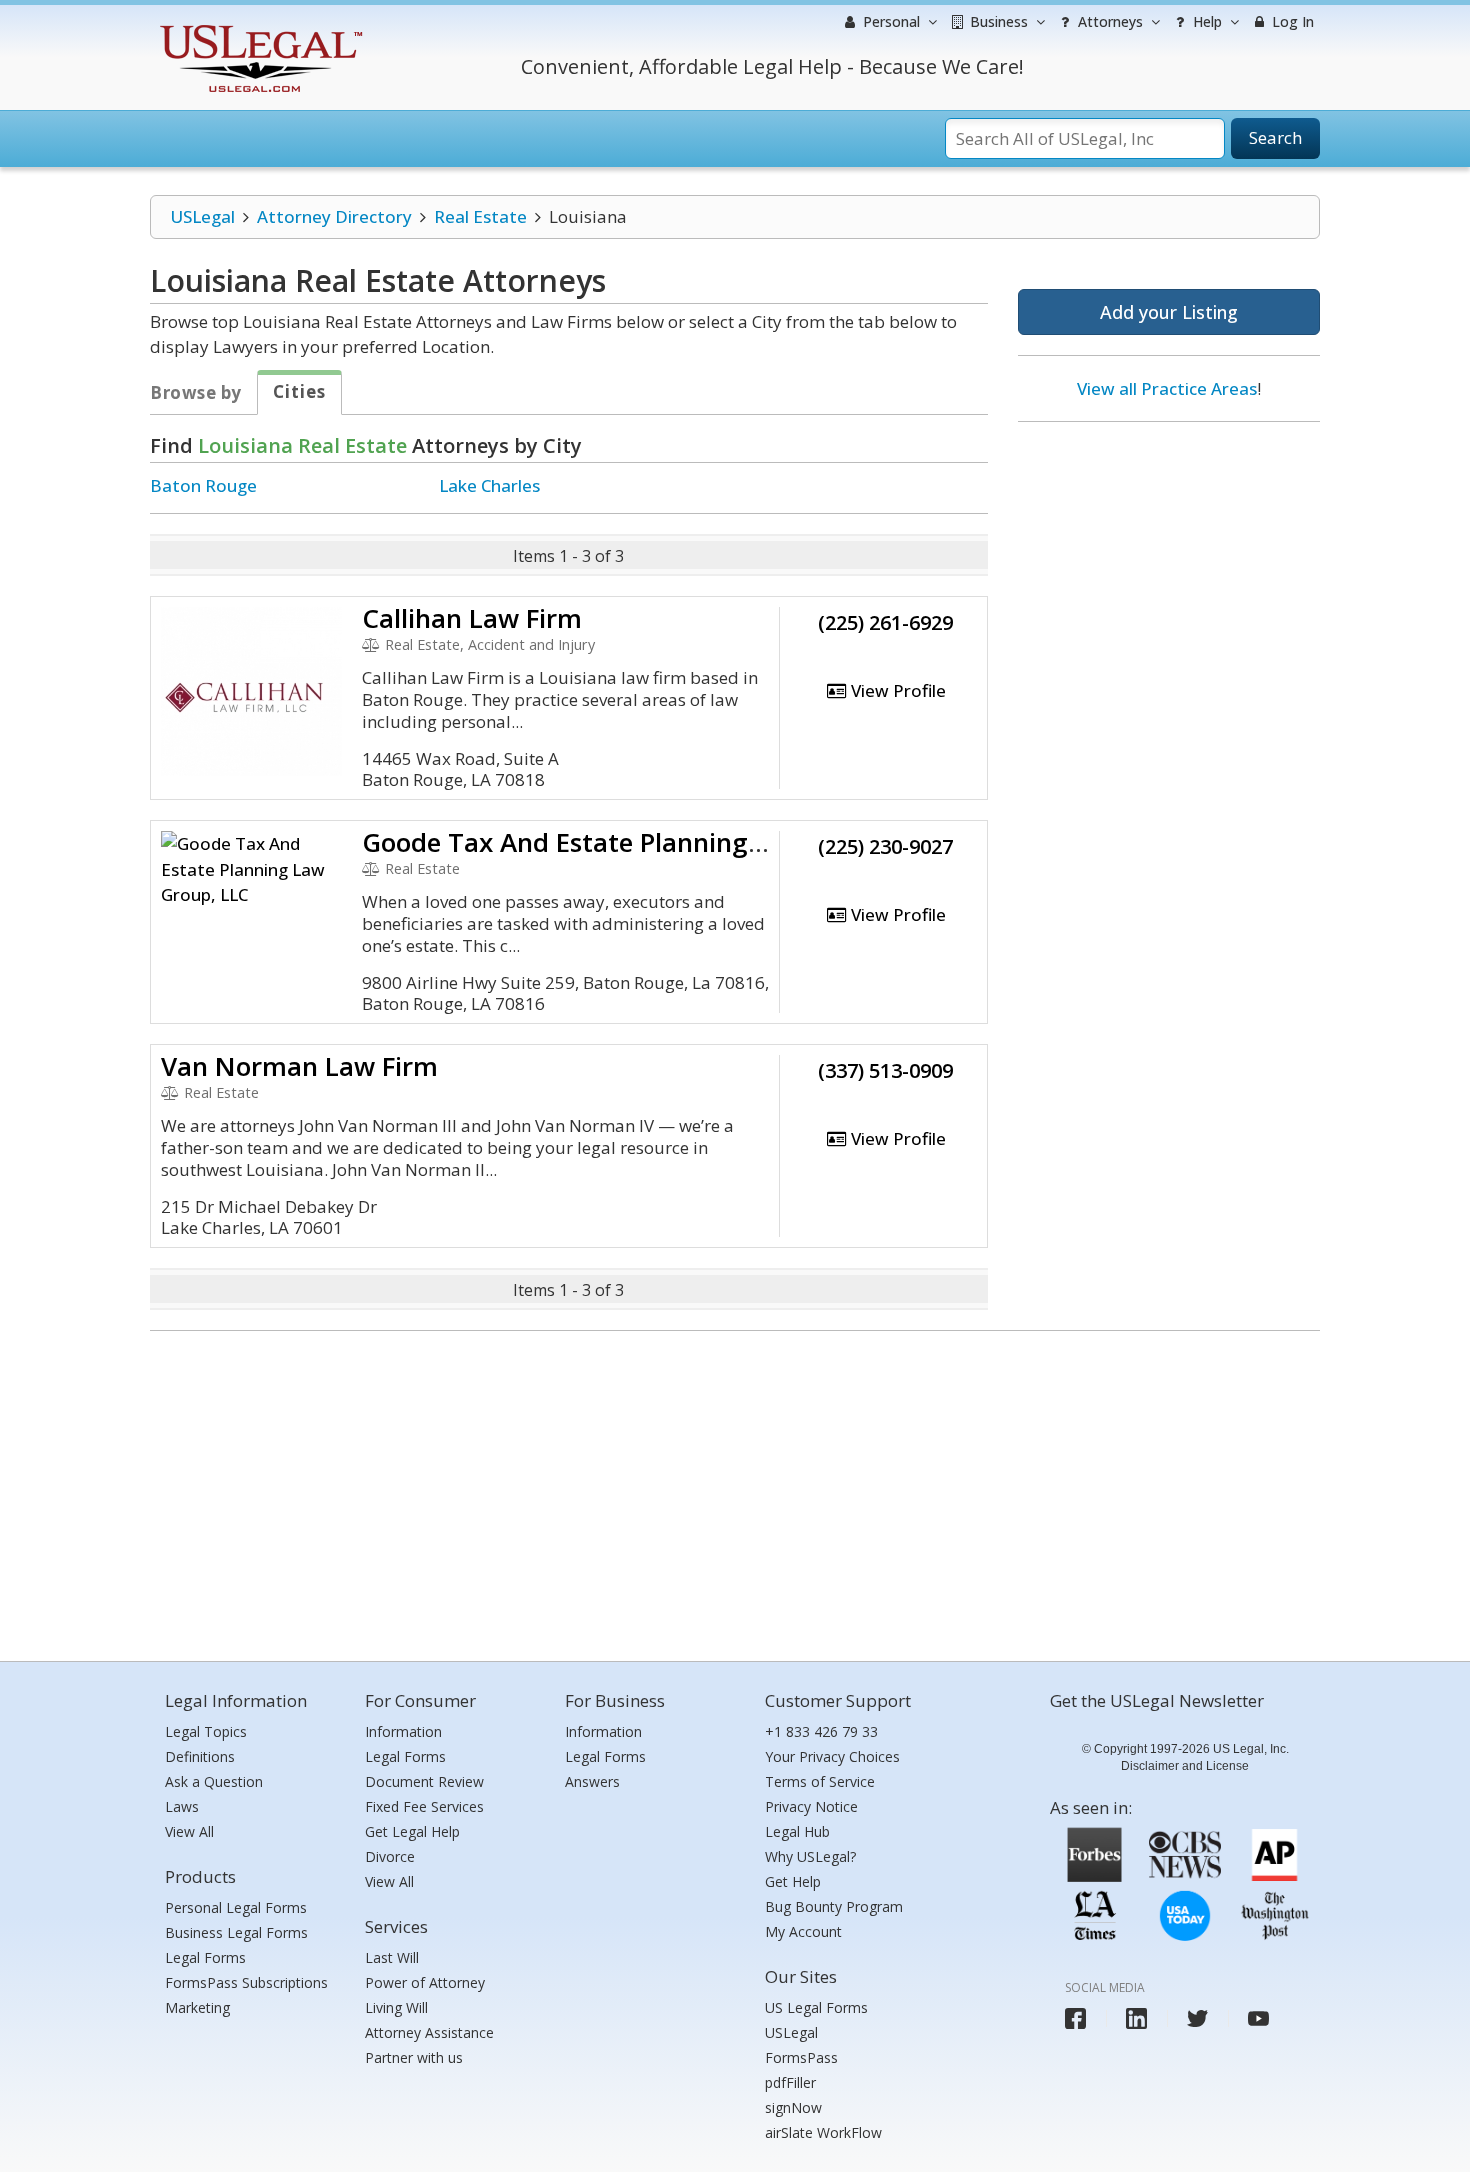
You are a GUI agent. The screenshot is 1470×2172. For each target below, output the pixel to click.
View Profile (896, 690)
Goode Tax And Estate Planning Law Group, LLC (655, 842)
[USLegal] (258, 27)
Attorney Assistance (429, 2032)
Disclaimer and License (1185, 1766)
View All (189, 1831)
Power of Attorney (425, 1982)
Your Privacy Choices (832, 1756)
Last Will (392, 1957)
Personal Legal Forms (236, 1907)
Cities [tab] (299, 391)
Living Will (396, 2007)
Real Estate (480, 216)
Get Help (793, 1881)
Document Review (424, 1781)
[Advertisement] (1169, 567)
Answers (592, 1781)
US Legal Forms (816, 2007)
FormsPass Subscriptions (246, 1982)
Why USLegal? (810, 1856)
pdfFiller (790, 2082)
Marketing (197, 2007)
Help (1205, 21)
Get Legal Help (412, 1831)
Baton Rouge (203, 485)
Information (403, 1731)
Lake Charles (489, 485)
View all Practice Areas (1167, 388)
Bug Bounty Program (834, 1906)
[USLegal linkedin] (1136, 2018)
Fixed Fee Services (424, 1806)
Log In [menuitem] (1291, 21)
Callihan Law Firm (472, 618)
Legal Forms (205, 1957)
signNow (793, 2107)
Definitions (200, 1756)
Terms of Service (820, 1781)
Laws (182, 1806)
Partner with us (414, 2057)
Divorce (390, 1856)
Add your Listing (1169, 312)
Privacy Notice (811, 1806)
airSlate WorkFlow (823, 2132)
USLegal (202, 216)
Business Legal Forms (236, 1932)
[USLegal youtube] (1258, 2018)
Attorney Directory (334, 216)
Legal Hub (797, 1831)
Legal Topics (206, 1731)
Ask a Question (214, 1781)
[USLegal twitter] (1197, 2018)
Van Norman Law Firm (299, 1066)
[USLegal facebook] (1075, 2018)
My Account (803, 1931)
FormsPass (801, 2057)
